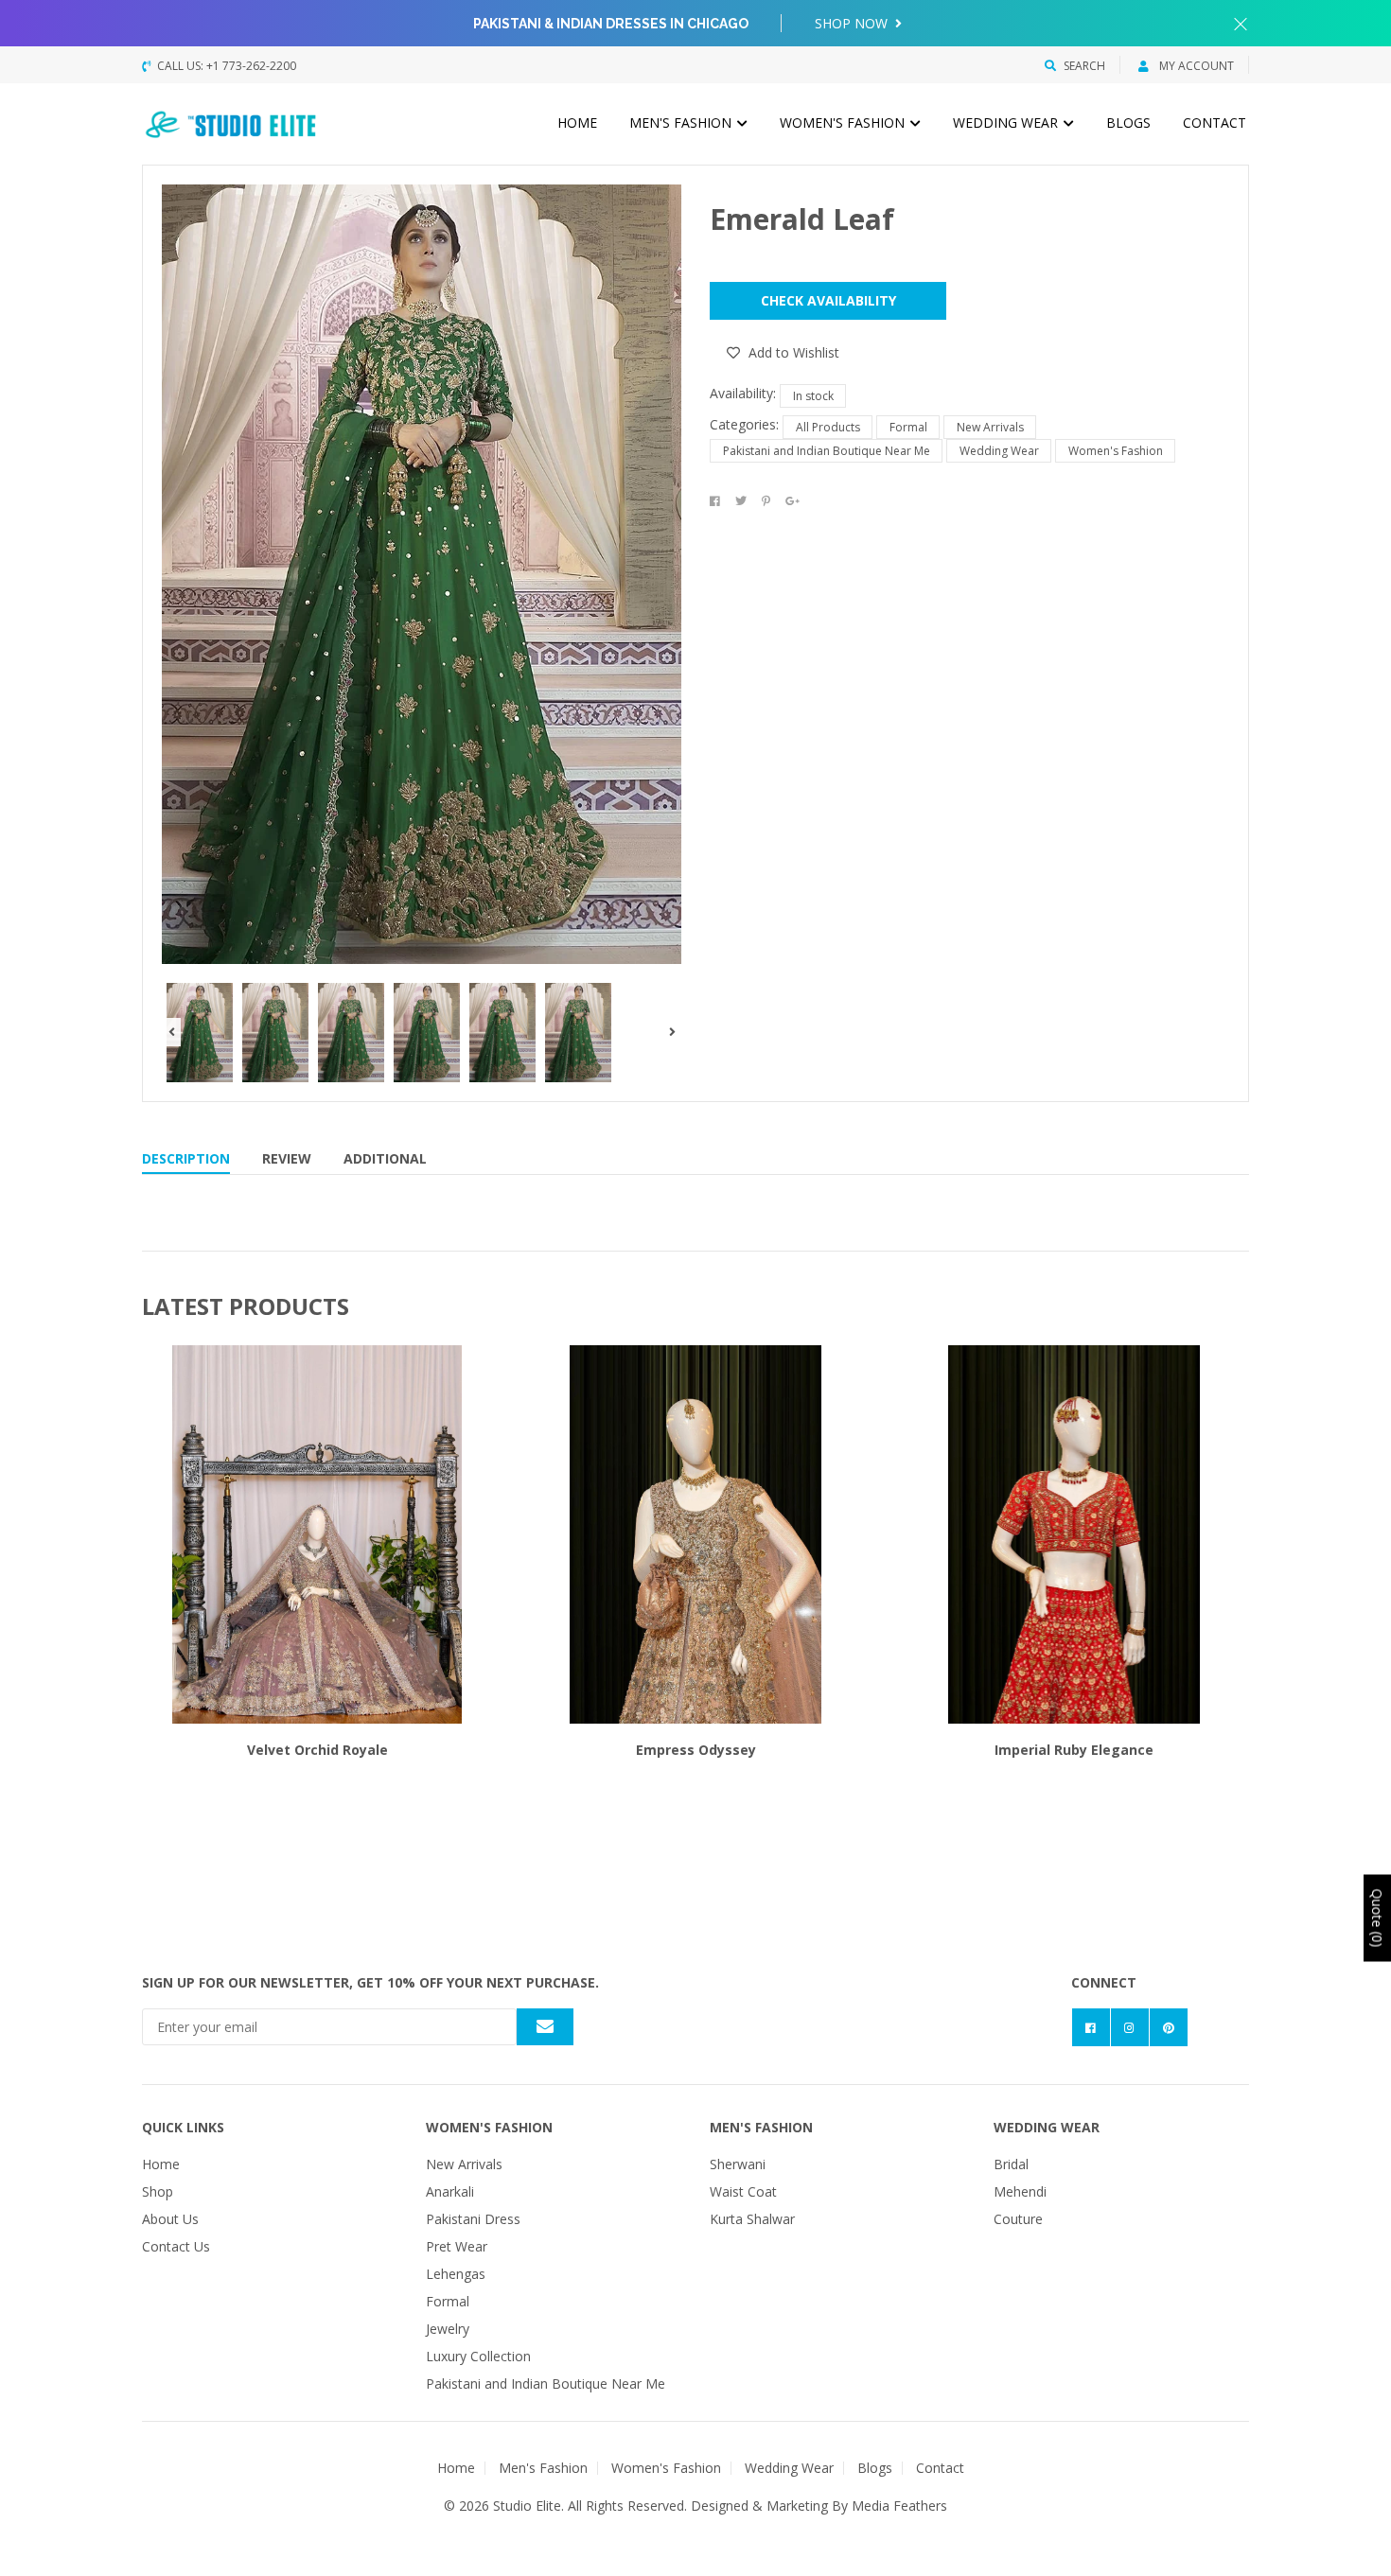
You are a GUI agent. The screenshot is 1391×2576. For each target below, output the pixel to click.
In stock (813, 396)
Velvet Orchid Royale (317, 1750)
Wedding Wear (1007, 123)
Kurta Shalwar (752, 2219)
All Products (828, 427)
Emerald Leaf (802, 219)
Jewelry (448, 2329)
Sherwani (738, 2164)
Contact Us (176, 2246)
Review (287, 1158)
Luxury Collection (478, 2356)
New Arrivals (990, 427)
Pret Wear (457, 2246)
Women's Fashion (844, 123)
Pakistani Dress (473, 2219)
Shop (158, 2191)
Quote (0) (1377, 1919)
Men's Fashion (682, 123)
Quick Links (183, 2127)
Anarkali (450, 2191)
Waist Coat (743, 2191)
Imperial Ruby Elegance (1074, 1750)
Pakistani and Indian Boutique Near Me (827, 451)
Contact (1215, 123)
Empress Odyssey (696, 1750)
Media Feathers (899, 2506)
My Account (1195, 66)
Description (186, 1158)
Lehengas (456, 2274)
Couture (1018, 2219)
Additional (385, 1158)
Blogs (1128, 123)
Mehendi (1020, 2191)
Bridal (1011, 2164)
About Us (170, 2219)
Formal (908, 427)
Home (577, 123)
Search (1084, 66)
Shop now (853, 23)
